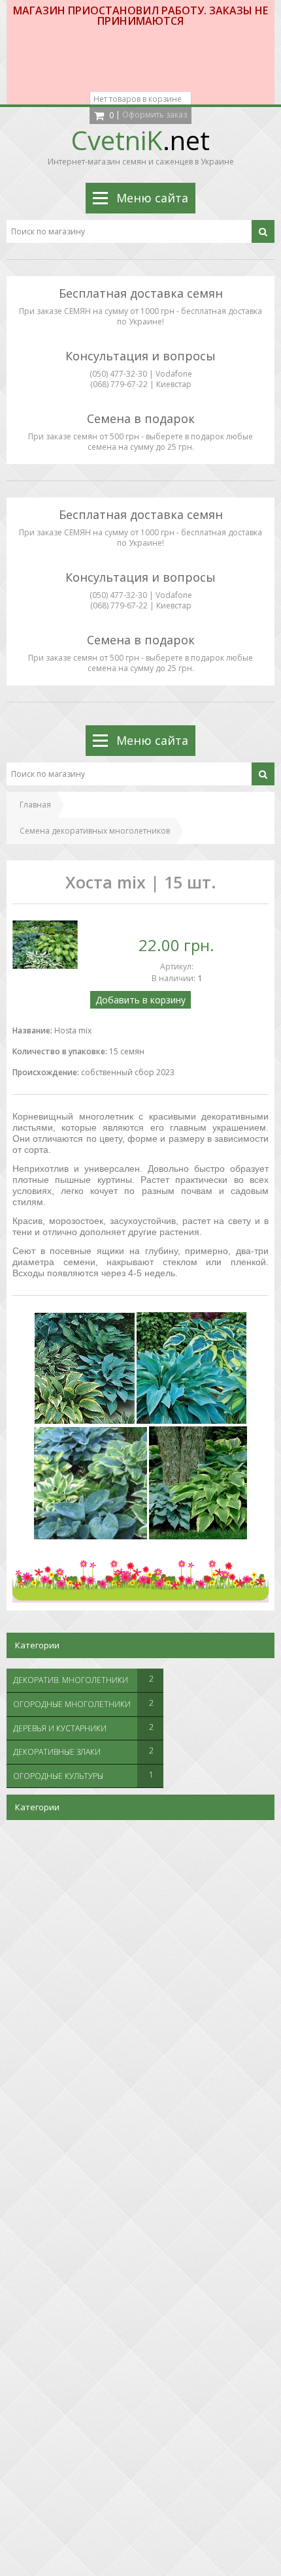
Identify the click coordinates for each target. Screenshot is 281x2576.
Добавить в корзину (140, 1000)
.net (140, 140)
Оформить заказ (155, 115)
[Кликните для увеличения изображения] (45, 945)
